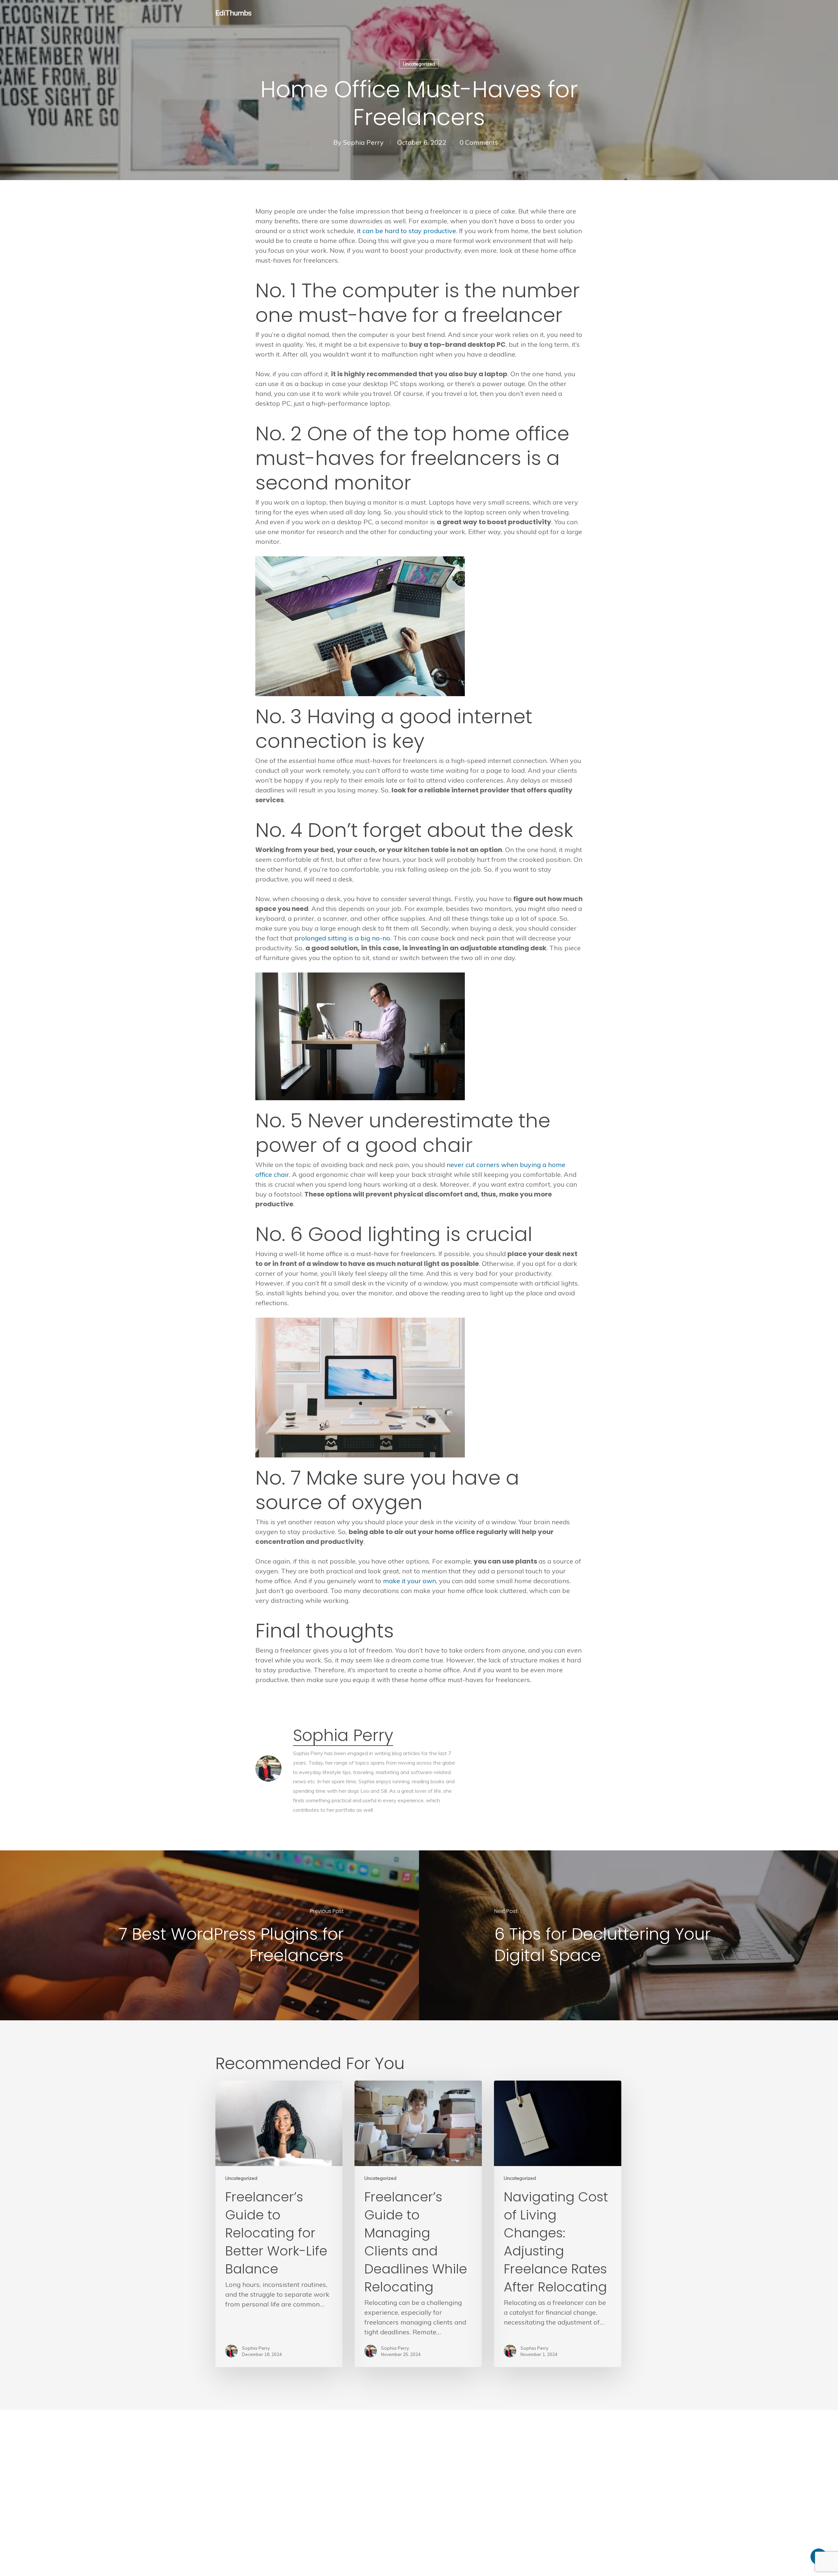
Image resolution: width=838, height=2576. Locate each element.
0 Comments (479, 142)
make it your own (410, 1581)
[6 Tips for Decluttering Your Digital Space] (628, 1935)
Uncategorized (419, 64)
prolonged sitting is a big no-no (342, 938)
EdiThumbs (233, 13)
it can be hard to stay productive (406, 231)
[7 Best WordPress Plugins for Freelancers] (209, 1935)
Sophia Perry (363, 142)
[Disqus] (419, 2492)
